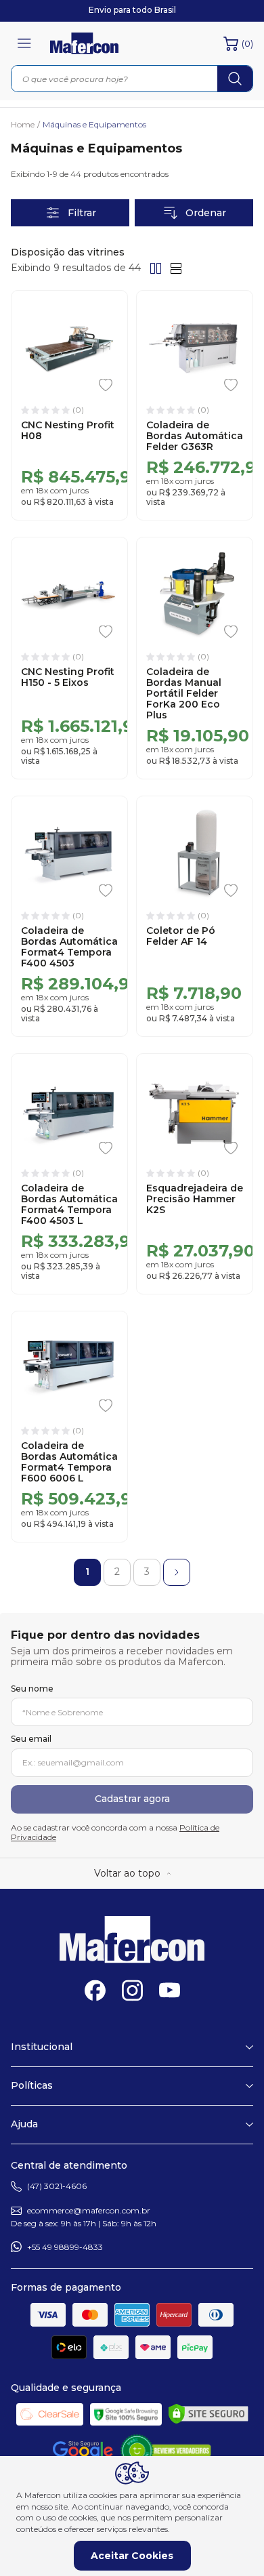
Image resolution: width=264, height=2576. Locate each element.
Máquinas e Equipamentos (94, 125)
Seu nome (32, 1689)
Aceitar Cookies (132, 2556)
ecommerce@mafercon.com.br (89, 2210)
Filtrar (82, 213)
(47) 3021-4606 (57, 2186)
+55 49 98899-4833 (65, 2247)
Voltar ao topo (127, 1873)
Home (25, 125)
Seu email (31, 1739)
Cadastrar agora (132, 1799)
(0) (247, 43)
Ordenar (206, 213)
